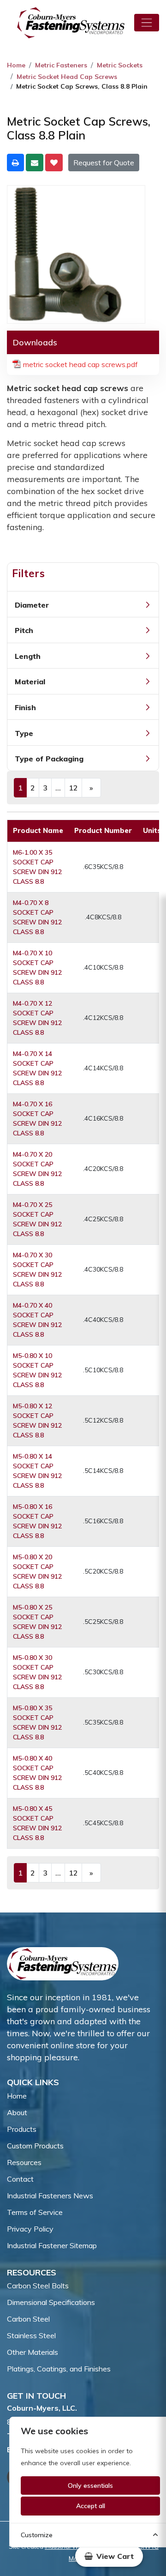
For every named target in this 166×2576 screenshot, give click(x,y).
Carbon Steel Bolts (38, 2286)
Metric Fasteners (61, 65)
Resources (24, 2162)
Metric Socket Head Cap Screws (67, 77)
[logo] (71, 23)
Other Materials (33, 2352)
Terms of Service (35, 2212)
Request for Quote (104, 163)
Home (16, 65)
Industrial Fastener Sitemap (52, 2245)
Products (22, 2129)
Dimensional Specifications (51, 2302)
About (17, 2112)
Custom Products (35, 2146)
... (58, 788)
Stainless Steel (31, 2335)
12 (73, 788)
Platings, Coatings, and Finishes (59, 2369)
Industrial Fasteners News (50, 2196)
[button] (109, 2556)
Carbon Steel (28, 2319)
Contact (20, 2179)
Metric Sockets (120, 65)
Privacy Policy (30, 2229)
